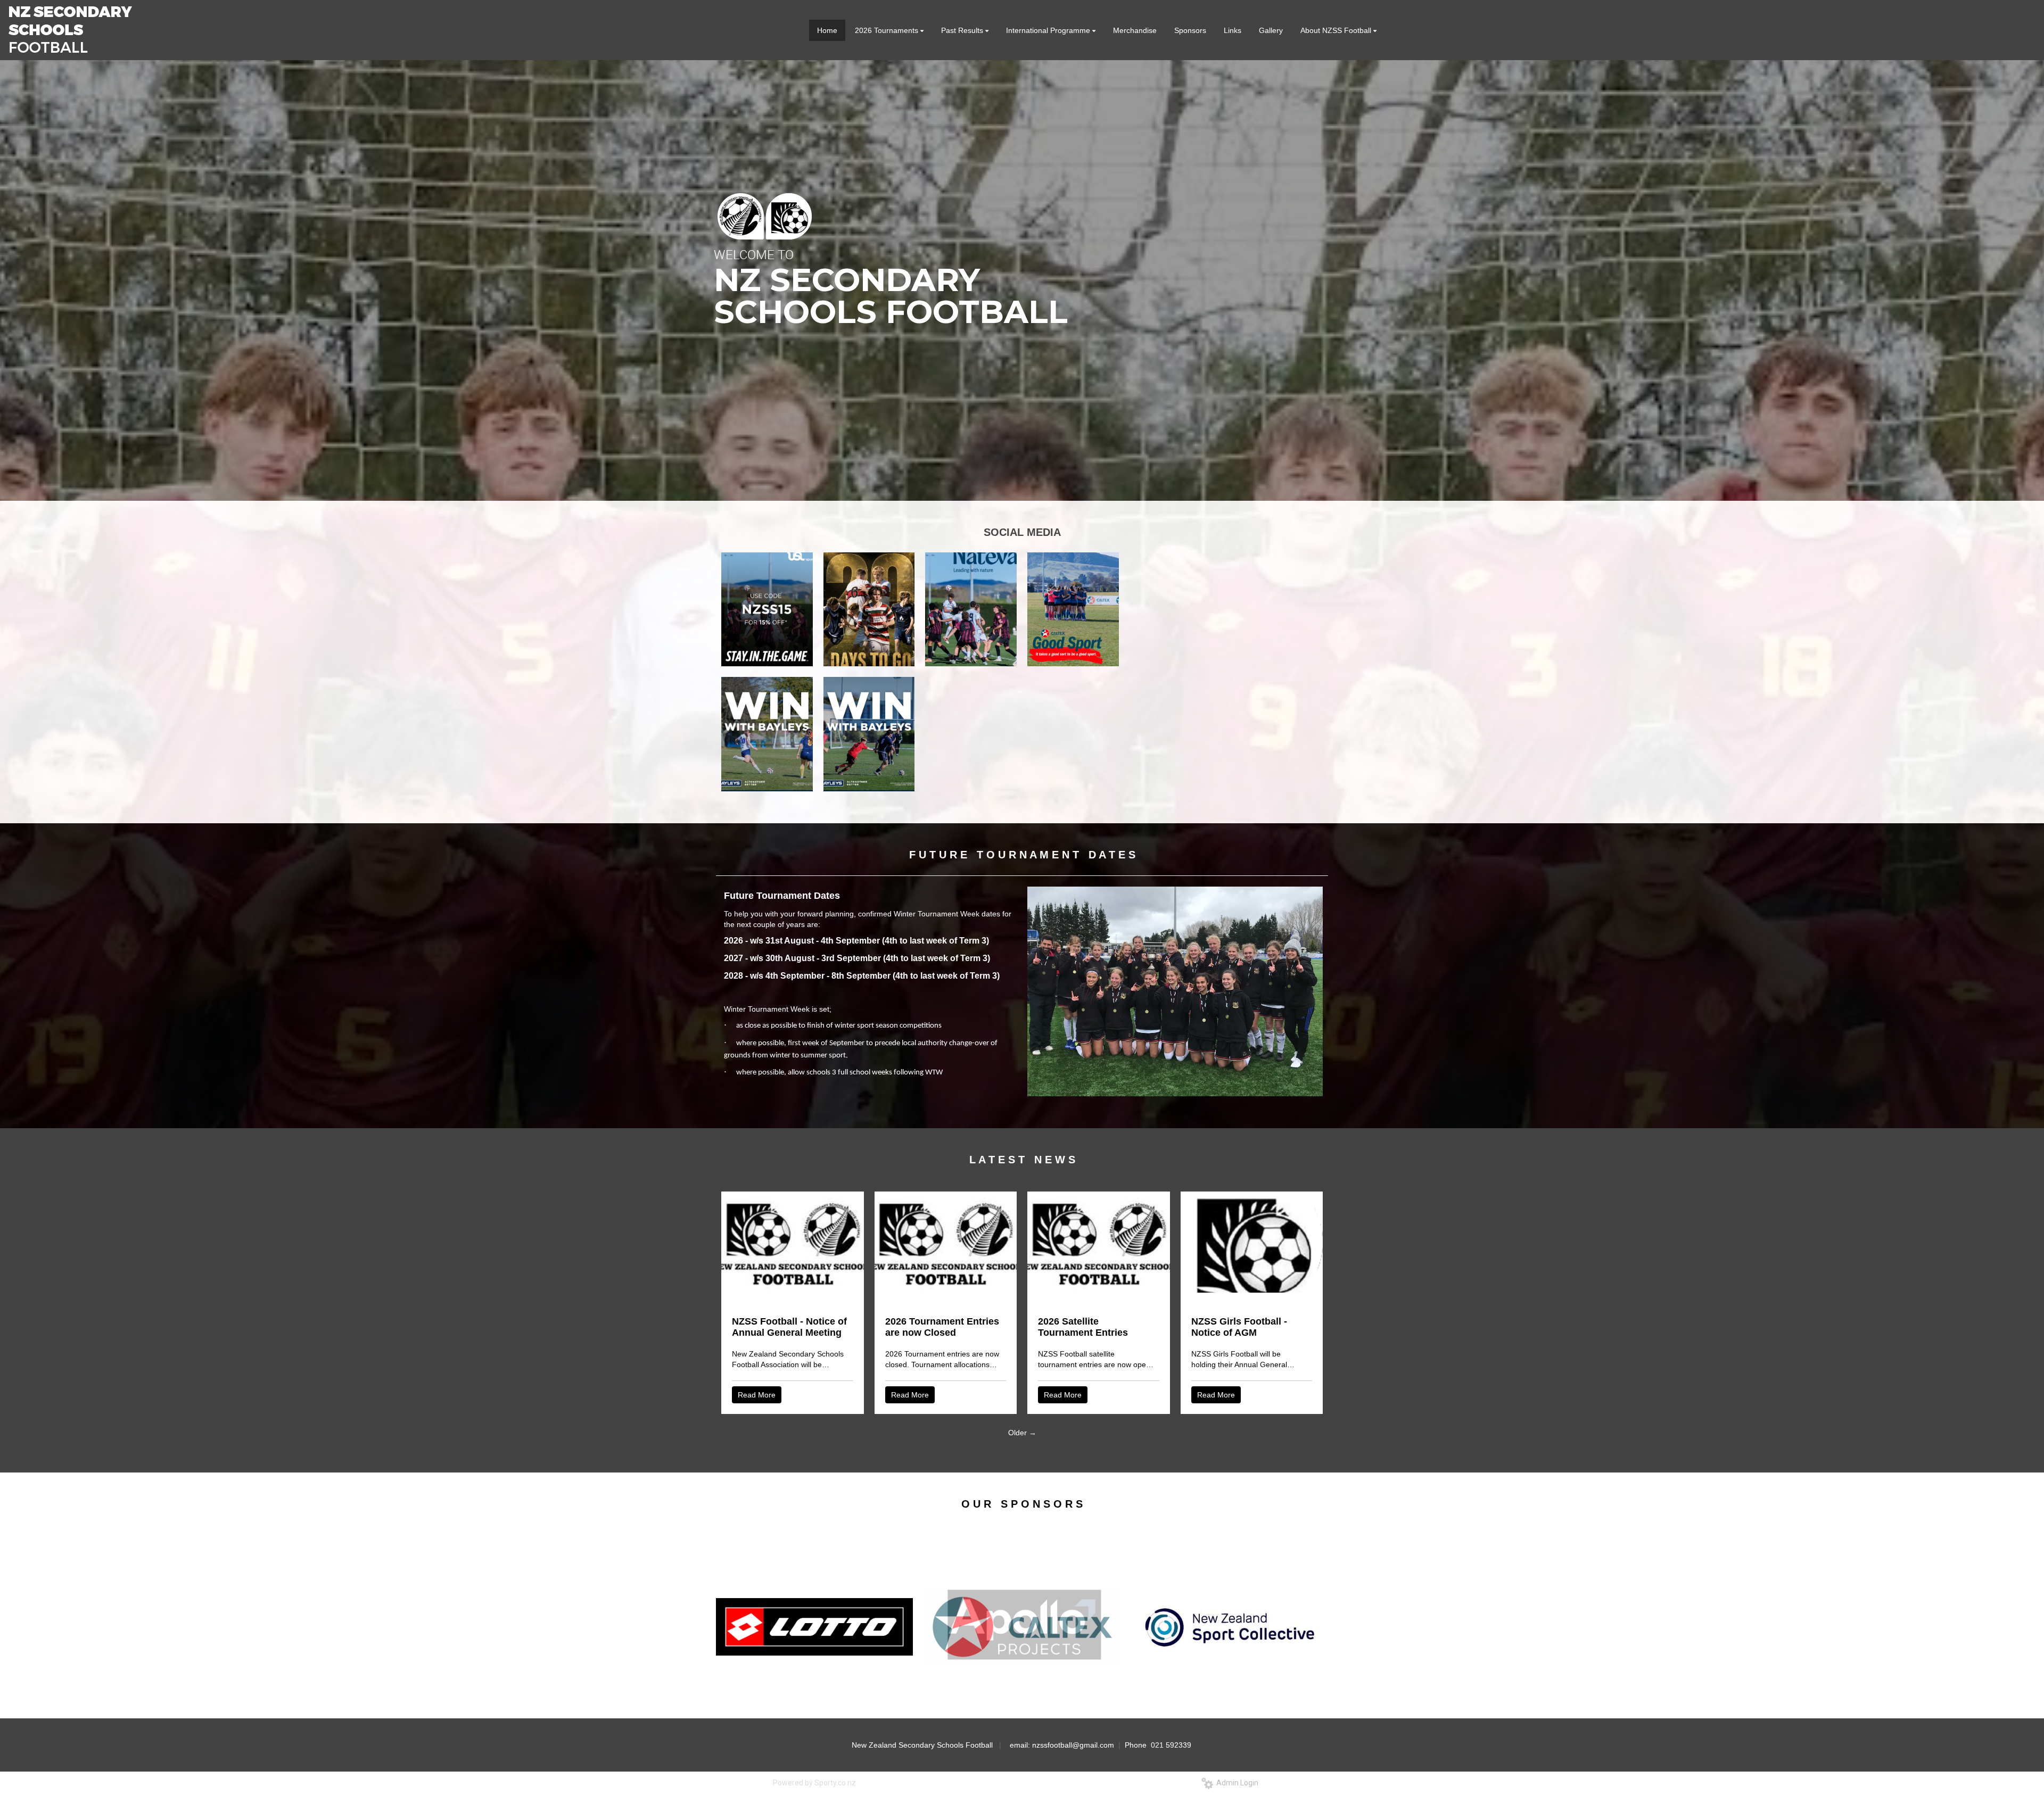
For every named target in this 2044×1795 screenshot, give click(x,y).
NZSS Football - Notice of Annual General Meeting (789, 1327)
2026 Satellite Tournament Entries (1083, 1327)
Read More (757, 1395)
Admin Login (1236, 1783)
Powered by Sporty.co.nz (814, 1783)
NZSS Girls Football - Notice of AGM (1239, 1327)
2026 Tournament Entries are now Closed (942, 1327)
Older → (1022, 1433)
